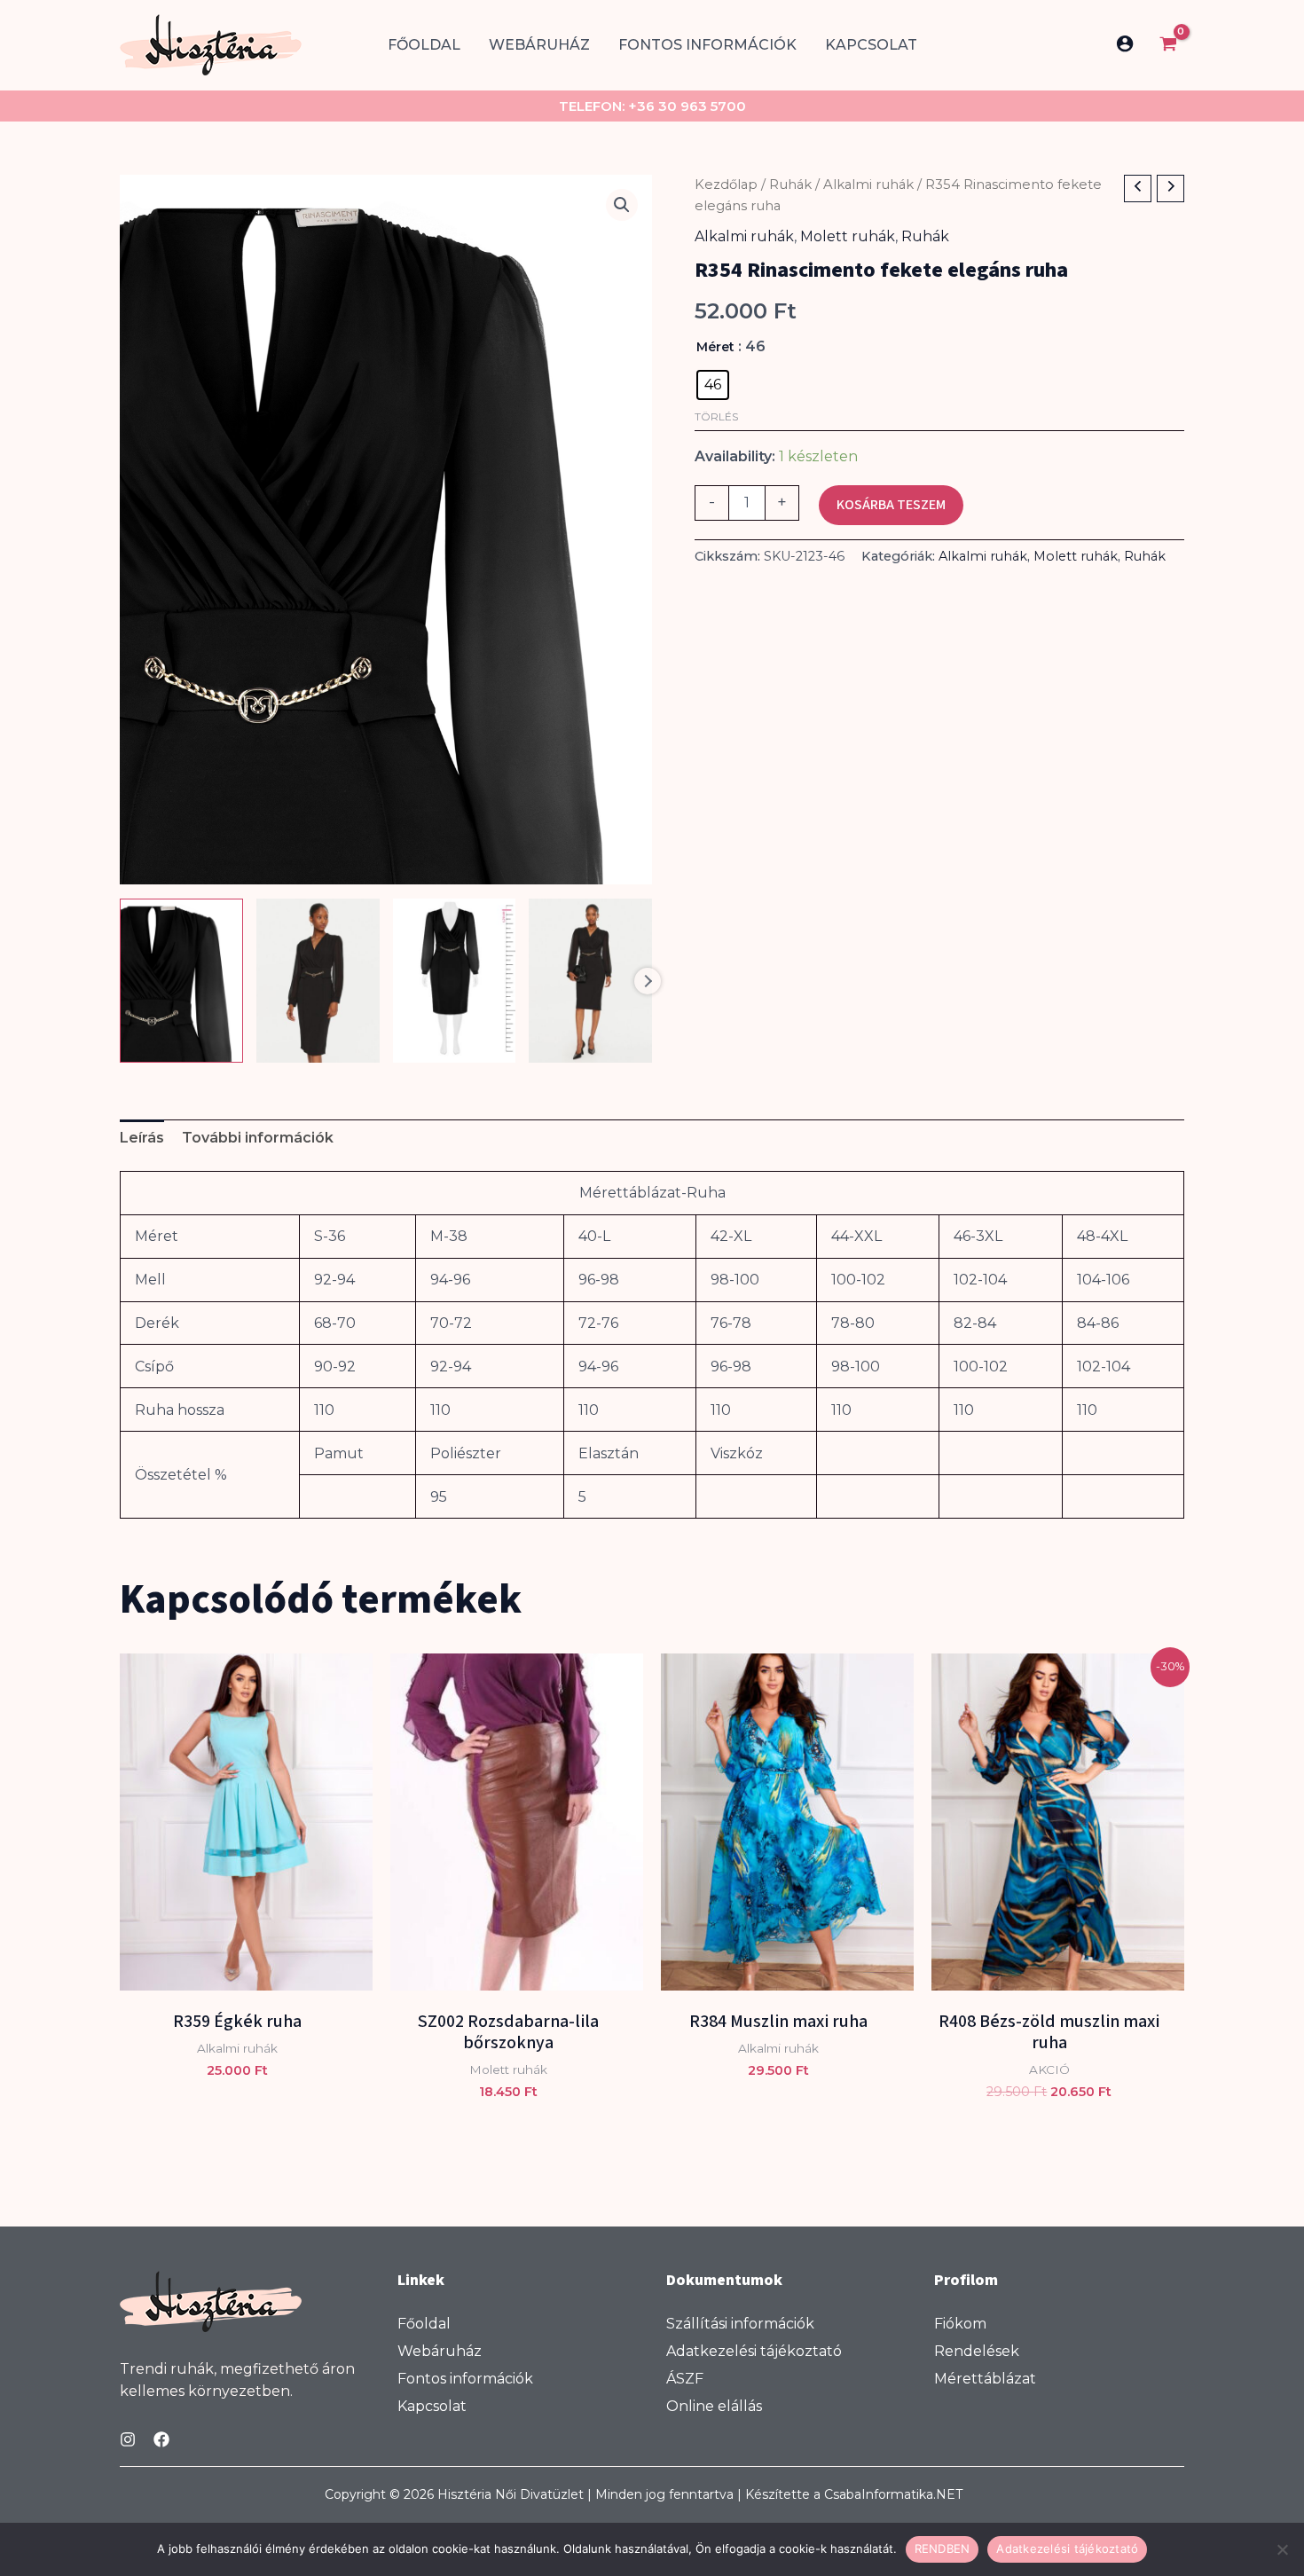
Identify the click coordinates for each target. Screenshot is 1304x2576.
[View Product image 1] (181, 981)
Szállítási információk (740, 2324)
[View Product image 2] (318, 981)
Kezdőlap (726, 185)
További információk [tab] (258, 1138)
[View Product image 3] (455, 981)
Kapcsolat (871, 45)
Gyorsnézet (246, 1973)
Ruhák (790, 185)
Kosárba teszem (891, 505)
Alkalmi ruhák (868, 185)
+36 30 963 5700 (687, 106)
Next (648, 981)
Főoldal (424, 45)
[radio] (713, 385)
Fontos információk (707, 45)
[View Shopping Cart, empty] (1168, 46)
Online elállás (714, 2407)
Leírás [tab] (142, 1138)
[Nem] (1282, 2549)
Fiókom (960, 2324)
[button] (622, 205)
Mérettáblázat (985, 2379)
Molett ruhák (848, 236)
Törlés (716, 416)
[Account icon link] (1125, 43)
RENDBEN (943, 2549)
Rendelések (977, 2352)
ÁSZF (685, 2379)
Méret (715, 347)
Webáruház (539, 45)
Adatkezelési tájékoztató (754, 2352)
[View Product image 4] (590, 981)
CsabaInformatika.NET (893, 2494)
